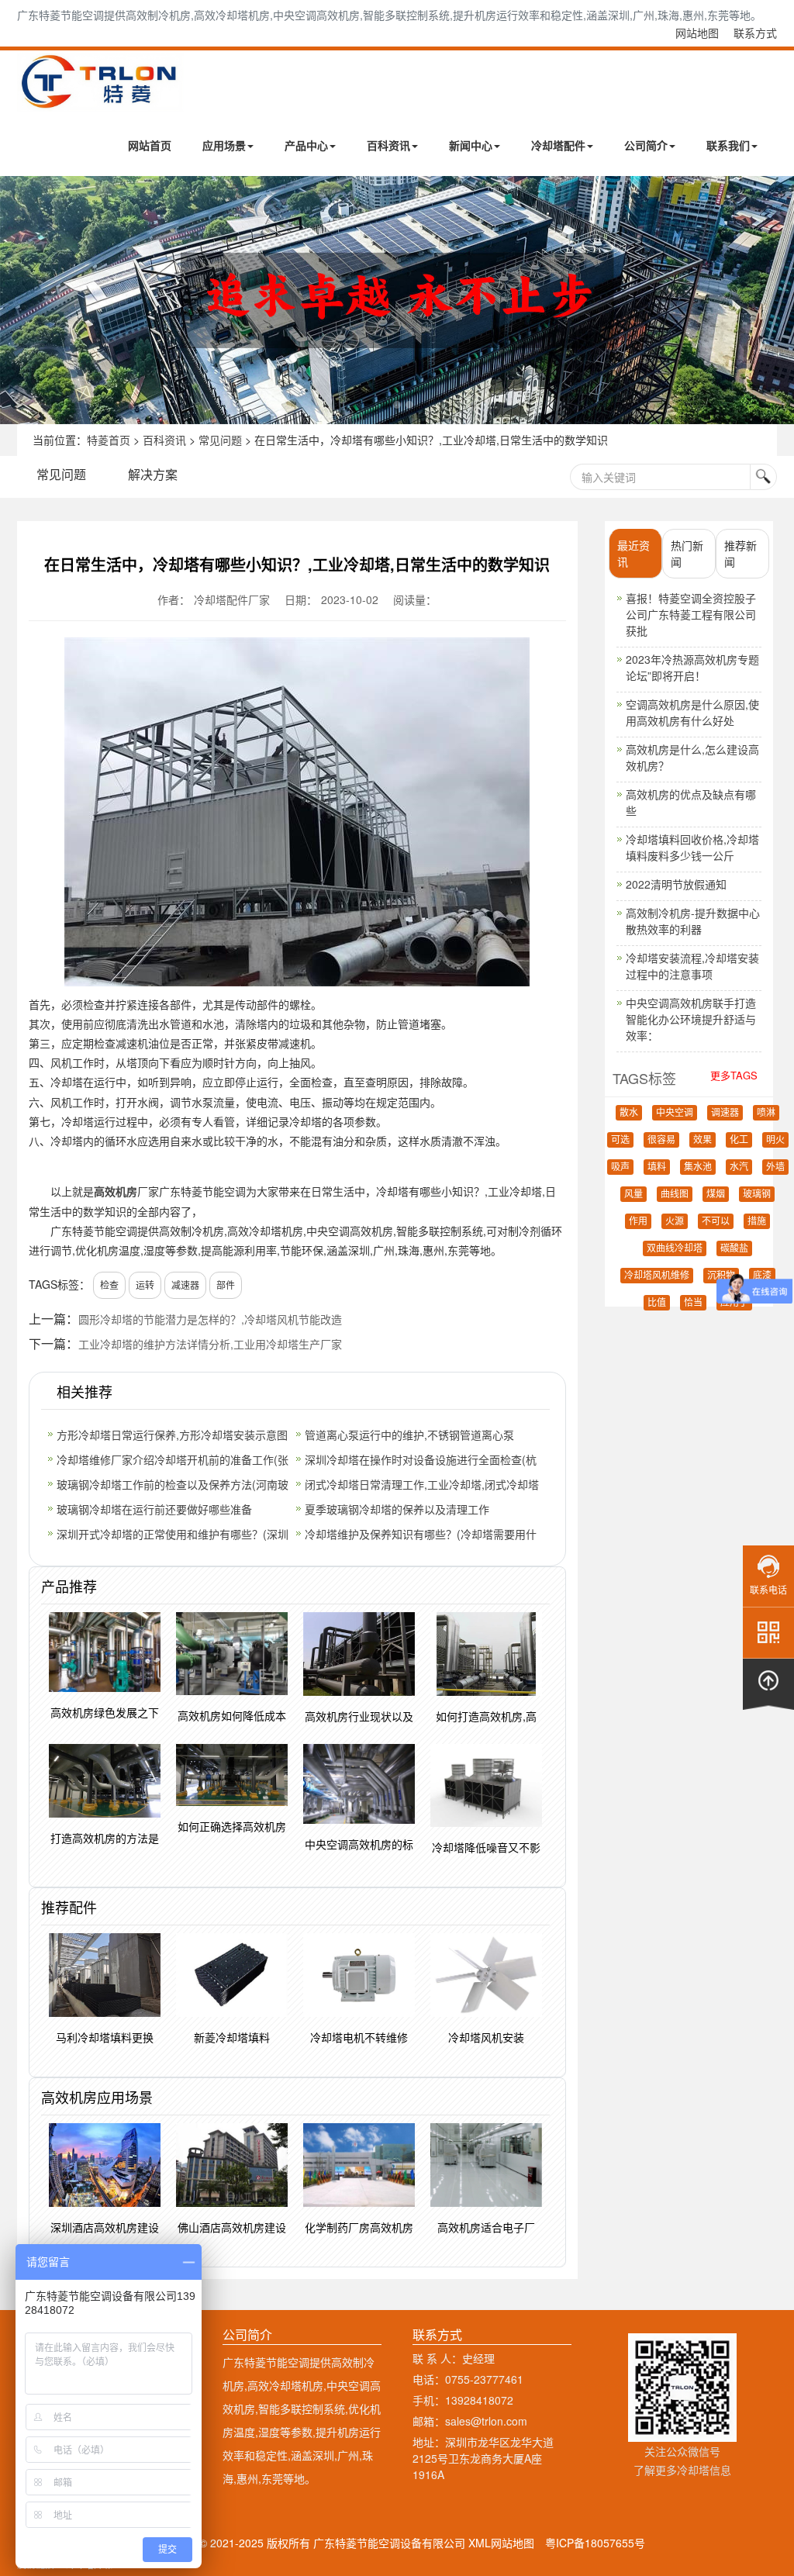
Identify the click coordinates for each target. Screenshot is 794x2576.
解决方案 (153, 474)
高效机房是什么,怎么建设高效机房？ (692, 757)
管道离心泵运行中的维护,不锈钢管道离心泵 (409, 1435)
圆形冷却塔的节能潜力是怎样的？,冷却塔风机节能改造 (210, 1319)
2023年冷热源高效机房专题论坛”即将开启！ (692, 667)
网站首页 (150, 145)
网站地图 (697, 33)
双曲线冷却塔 (675, 1248)
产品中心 (306, 145)
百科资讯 (388, 145)
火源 (675, 1221)
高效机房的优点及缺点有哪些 (691, 802)
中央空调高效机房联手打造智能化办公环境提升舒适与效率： (691, 1019)
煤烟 (716, 1194)
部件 (226, 1285)
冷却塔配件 (558, 145)
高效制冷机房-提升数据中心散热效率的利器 (693, 921)
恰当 (693, 1303)
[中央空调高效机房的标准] (397, 300)
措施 (757, 1221)
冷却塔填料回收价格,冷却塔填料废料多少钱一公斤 (692, 847)
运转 (145, 1285)
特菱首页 (109, 440)
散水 (629, 1113)
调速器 (725, 1113)
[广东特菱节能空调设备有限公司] (100, 100)
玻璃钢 (757, 1194)
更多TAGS (734, 1075)
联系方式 (755, 33)
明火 (775, 1140)
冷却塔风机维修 (657, 1276)
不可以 (716, 1221)
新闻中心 (471, 145)
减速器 (185, 1285)
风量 (633, 1194)
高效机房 (116, 1191)
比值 (657, 1303)
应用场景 (224, 145)
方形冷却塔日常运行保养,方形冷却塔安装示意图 (172, 1435)
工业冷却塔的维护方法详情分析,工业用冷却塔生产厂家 (210, 1344)
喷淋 (766, 1113)
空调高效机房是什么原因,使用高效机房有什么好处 (692, 712)
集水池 (698, 1167)
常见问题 (220, 440)
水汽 (739, 1167)
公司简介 (646, 145)
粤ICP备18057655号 (595, 2543)
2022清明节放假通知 (676, 884)
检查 (109, 1285)
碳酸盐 (734, 1248)
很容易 (661, 1140)
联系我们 (728, 145)
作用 (638, 1221)
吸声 (620, 1167)
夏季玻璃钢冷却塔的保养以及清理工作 (397, 1509)
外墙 (775, 1167)
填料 (657, 1167)
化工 (739, 1140)
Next (16, 300)
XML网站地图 (501, 2543)
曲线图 (675, 1194)
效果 (703, 1140)
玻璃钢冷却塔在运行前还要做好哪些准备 (154, 1509)
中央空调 (675, 1113)
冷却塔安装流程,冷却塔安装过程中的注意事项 (692, 966)
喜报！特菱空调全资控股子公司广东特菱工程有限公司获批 (691, 614)
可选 (620, 1140)
